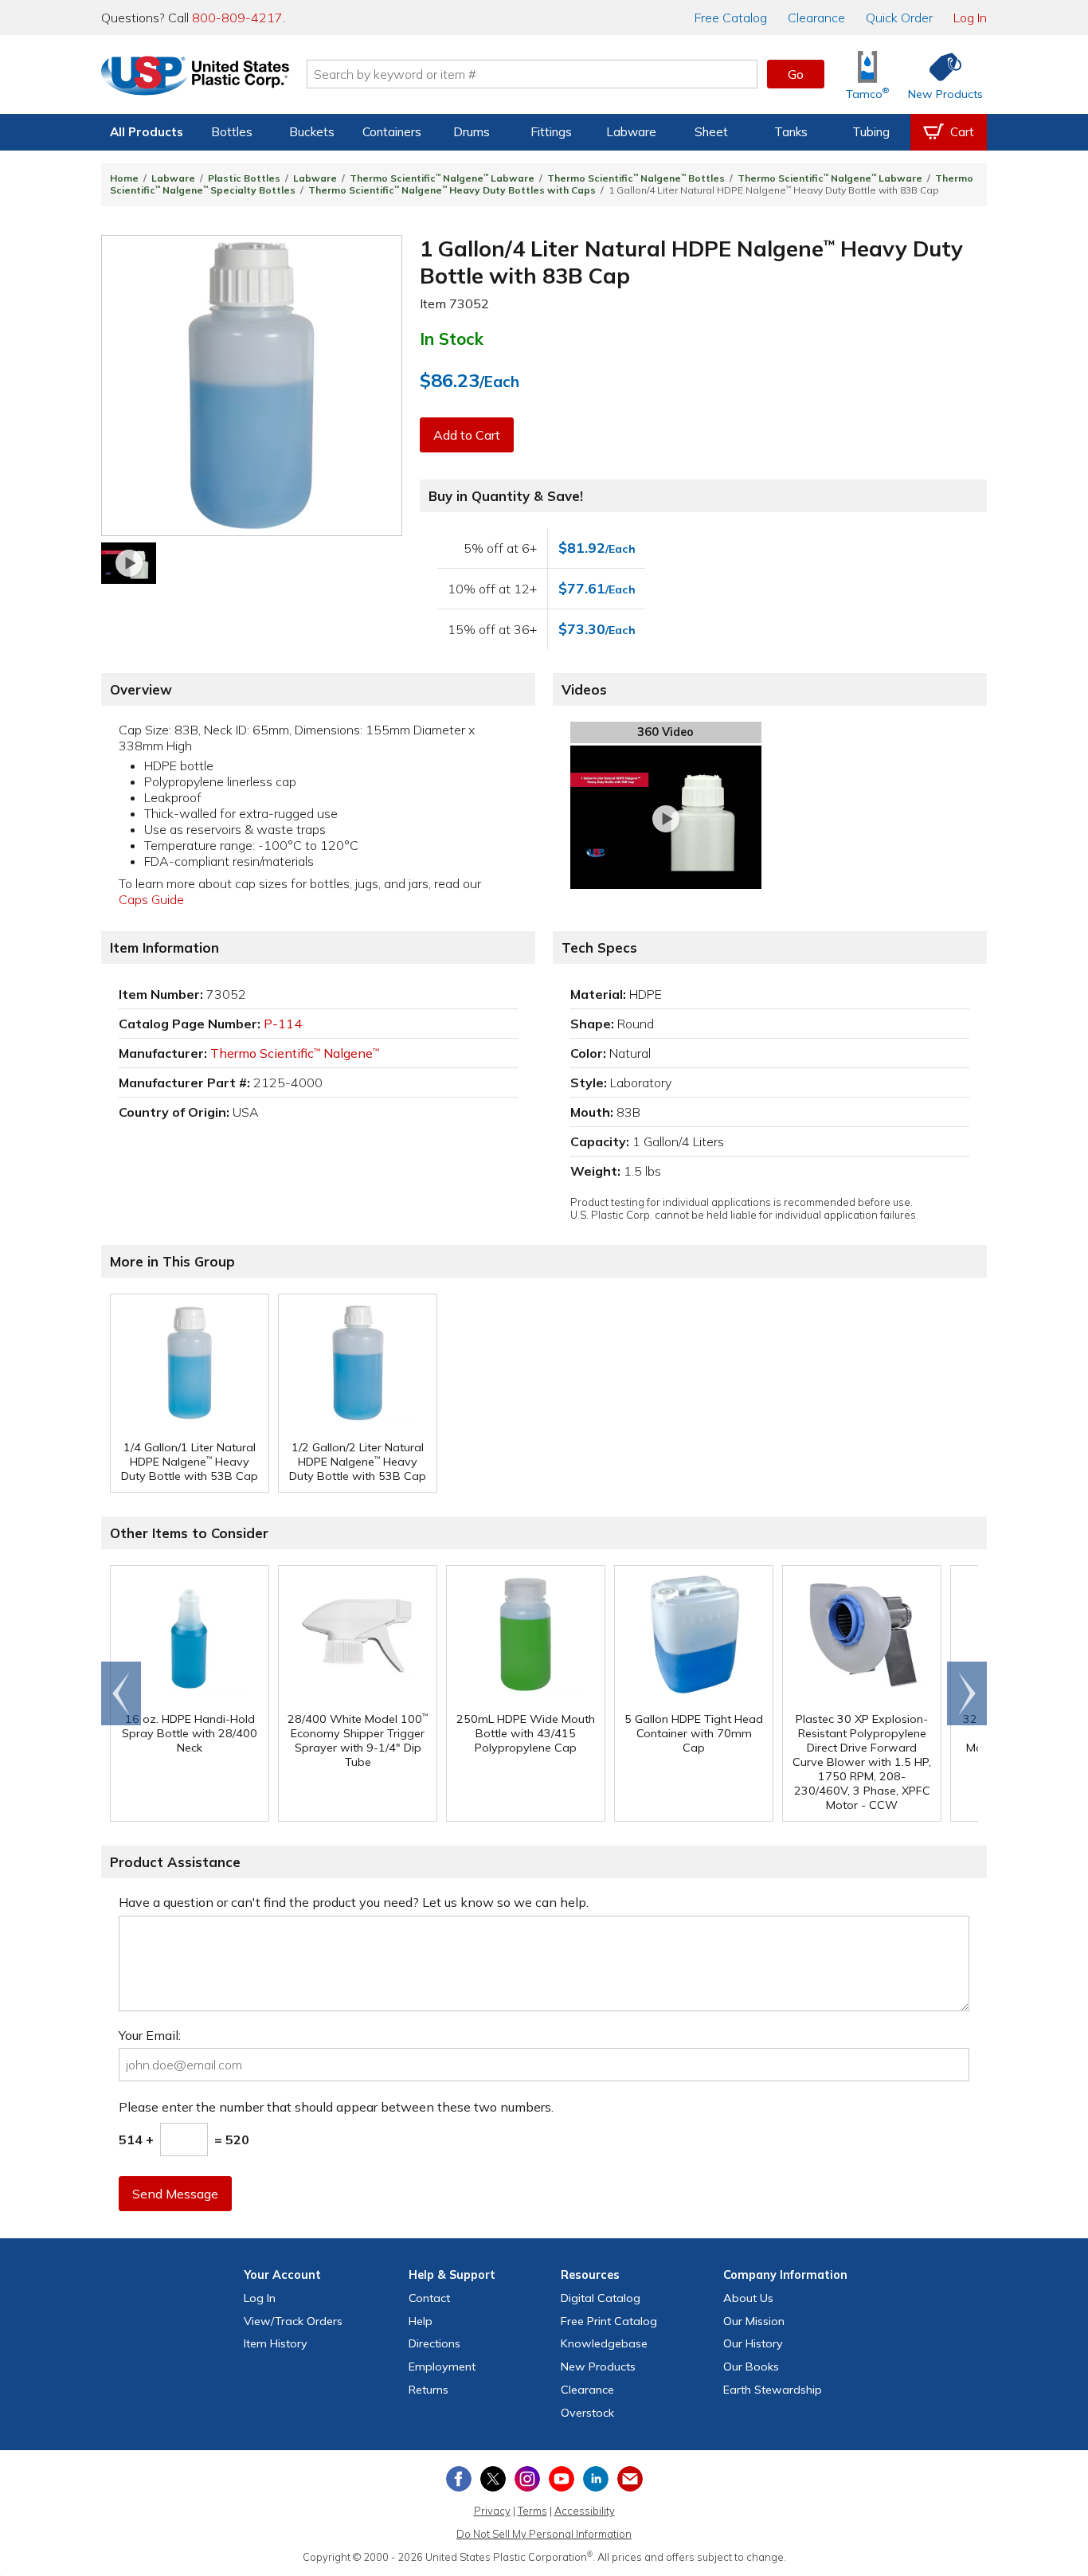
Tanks (791, 132)
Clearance (816, 18)
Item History (276, 2343)
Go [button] (796, 74)
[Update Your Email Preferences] (630, 2479)
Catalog (731, 18)
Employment (442, 2367)
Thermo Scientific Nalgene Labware (442, 178)
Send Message (175, 2194)
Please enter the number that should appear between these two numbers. (336, 2107)
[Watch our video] (129, 563)
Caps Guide (151, 899)
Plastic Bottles (244, 178)
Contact (429, 2298)
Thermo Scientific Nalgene (295, 1053)
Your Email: (150, 2035)
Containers (392, 132)
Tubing (871, 132)
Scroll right (967, 1693)
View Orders (293, 2321)
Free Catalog (609, 2321)
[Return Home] (195, 77)
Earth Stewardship (773, 2390)
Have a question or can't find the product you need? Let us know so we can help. (354, 1902)
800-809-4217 (237, 18)
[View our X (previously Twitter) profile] (493, 2479)
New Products (598, 2367)
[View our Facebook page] (459, 2479)
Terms (532, 2511)
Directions (434, 2343)
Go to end (121, 1693)
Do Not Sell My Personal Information (544, 2534)
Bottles (232, 132)
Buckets (312, 132)
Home (124, 178)
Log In (970, 18)
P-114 (283, 1024)
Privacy (492, 2511)
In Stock (452, 339)
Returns (429, 2390)
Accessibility (585, 2511)
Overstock (587, 2413)
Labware (631, 132)
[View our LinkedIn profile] (596, 2479)
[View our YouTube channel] (562, 2479)
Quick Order (899, 18)
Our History (753, 2343)
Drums (472, 132)
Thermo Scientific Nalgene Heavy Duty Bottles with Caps (452, 190)
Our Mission (754, 2321)
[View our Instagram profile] (527, 2479)
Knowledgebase (604, 2343)
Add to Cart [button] (467, 435)
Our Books (751, 2367)
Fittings (551, 132)
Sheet (711, 132)
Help (421, 2321)
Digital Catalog (601, 2298)
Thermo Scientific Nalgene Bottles (636, 178)
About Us (748, 2298)
